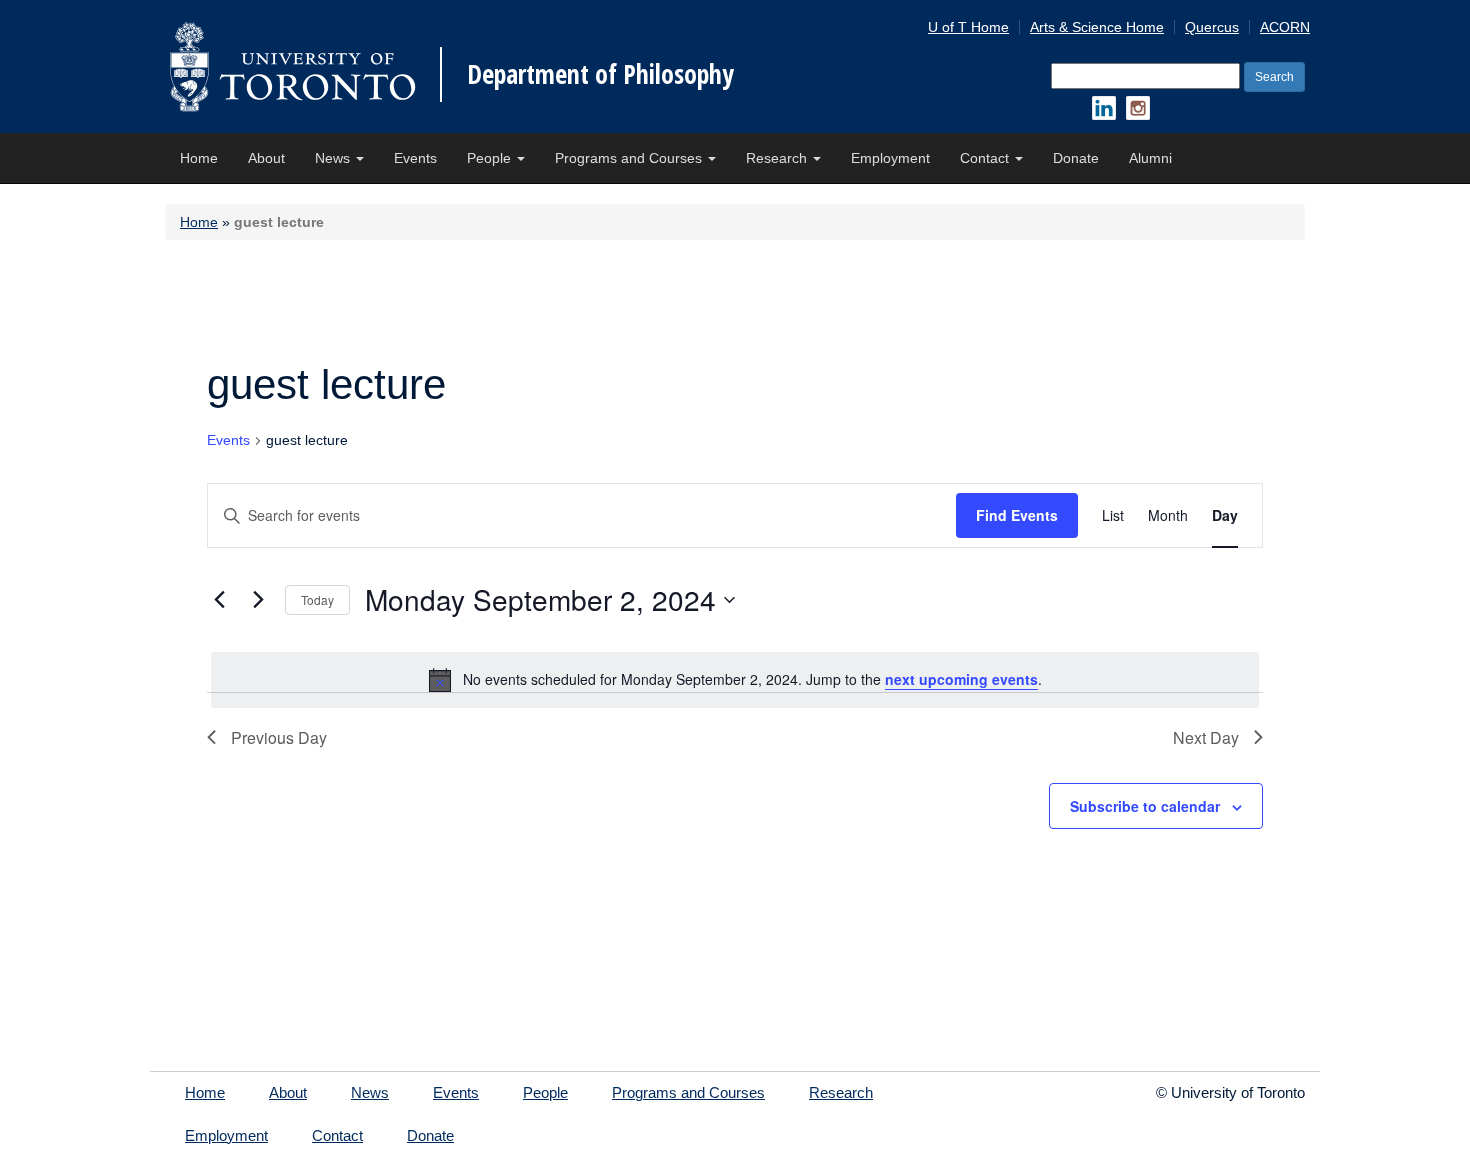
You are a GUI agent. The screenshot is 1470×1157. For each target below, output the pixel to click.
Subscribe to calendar (1145, 806)
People (491, 158)
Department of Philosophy (600, 74)
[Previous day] (219, 600)
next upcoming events (961, 679)
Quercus (1212, 27)
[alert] (735, 680)
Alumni (1150, 158)
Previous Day (279, 737)
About (266, 158)
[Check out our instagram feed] (1138, 108)
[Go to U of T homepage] (292, 66)
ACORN (1285, 27)
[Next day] (258, 600)
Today (317, 599)
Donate (1076, 158)
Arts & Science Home (1097, 27)
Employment (890, 158)
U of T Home (968, 27)
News (334, 158)
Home (199, 158)
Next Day (1206, 737)
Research (778, 158)
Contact (986, 158)
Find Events (1017, 515)
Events (415, 158)
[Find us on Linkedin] (1104, 108)
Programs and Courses (630, 158)
